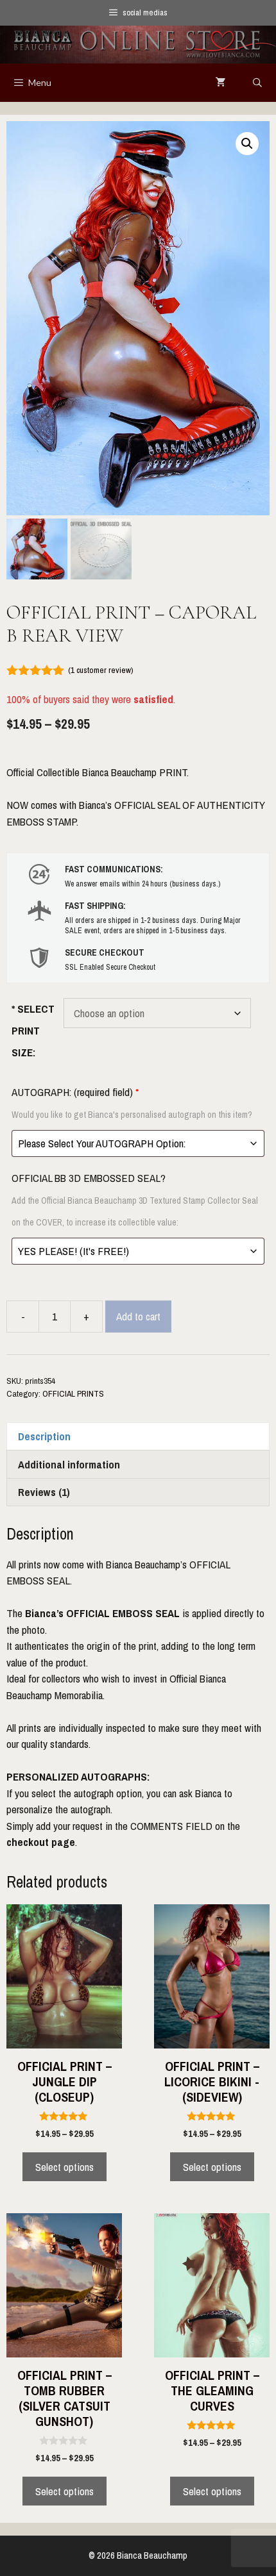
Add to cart (138, 1316)
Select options (65, 2167)
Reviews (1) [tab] (44, 1492)
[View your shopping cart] (221, 83)
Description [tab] (44, 1436)
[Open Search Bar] (257, 83)
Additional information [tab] (69, 1464)
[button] (247, 144)
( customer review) (101, 670)
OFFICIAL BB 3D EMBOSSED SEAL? (135, 1199)
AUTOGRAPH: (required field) (132, 1102)
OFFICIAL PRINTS (73, 1393)
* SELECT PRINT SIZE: (33, 1030)
